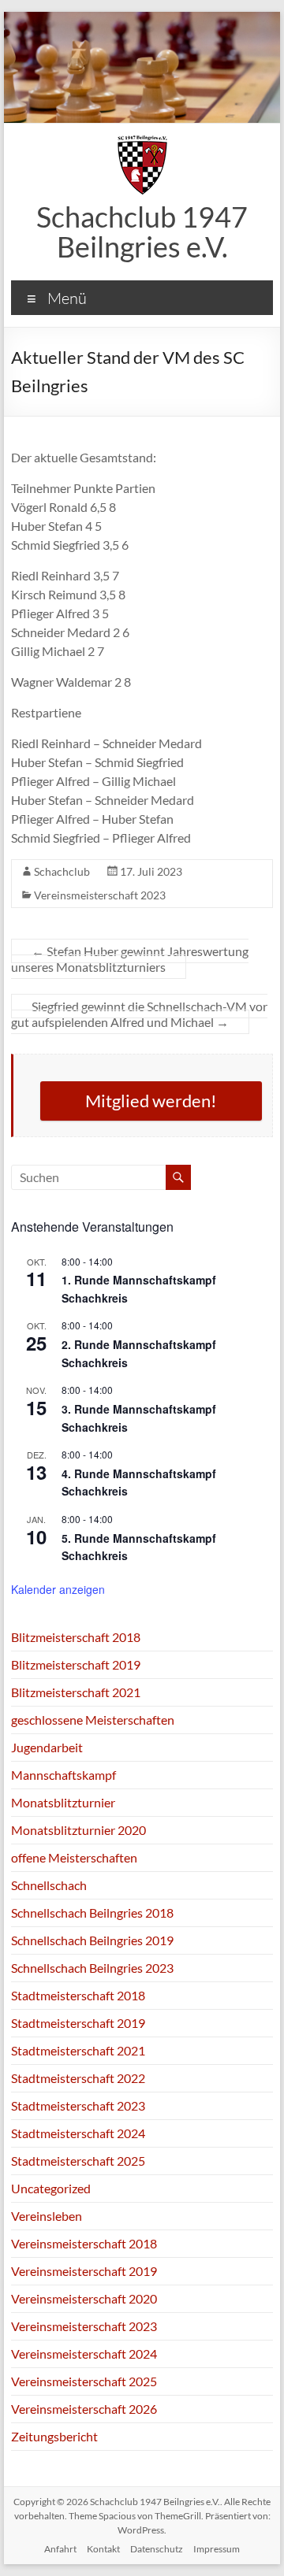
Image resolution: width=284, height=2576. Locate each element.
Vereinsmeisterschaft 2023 (100, 895)
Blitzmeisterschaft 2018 (76, 1637)
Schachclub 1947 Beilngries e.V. (142, 232)
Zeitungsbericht (54, 2436)
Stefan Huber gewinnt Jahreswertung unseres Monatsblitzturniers (130, 959)
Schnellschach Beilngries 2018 (92, 1913)
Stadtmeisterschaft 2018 (78, 1995)
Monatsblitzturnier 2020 (78, 1830)
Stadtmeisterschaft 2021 (78, 2050)
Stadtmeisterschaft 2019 (78, 2023)
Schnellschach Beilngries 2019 (92, 1940)
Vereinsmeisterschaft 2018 (84, 2243)
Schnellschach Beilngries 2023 (92, 1968)
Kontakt (103, 2549)
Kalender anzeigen (58, 1589)
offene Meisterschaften (74, 1857)
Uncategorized (51, 2188)
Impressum (217, 2549)
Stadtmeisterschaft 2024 (78, 2133)
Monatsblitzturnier (63, 1802)
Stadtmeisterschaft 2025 (78, 2161)
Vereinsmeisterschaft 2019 (84, 2271)
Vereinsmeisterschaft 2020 (84, 2298)
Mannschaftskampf (64, 1775)
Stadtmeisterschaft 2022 (78, 2078)
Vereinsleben (47, 2216)
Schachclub (62, 871)
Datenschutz (157, 2549)
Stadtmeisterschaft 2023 (78, 2105)
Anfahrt (60, 2549)
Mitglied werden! (151, 1101)
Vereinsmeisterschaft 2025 (84, 2381)
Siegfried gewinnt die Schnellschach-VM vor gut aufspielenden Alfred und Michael (139, 1014)
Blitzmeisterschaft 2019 (76, 1664)
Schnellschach (49, 1885)
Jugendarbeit (47, 1747)
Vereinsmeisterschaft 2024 (84, 2354)
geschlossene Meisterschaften (93, 1720)
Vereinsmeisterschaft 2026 (84, 2409)
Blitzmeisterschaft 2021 (76, 1692)
